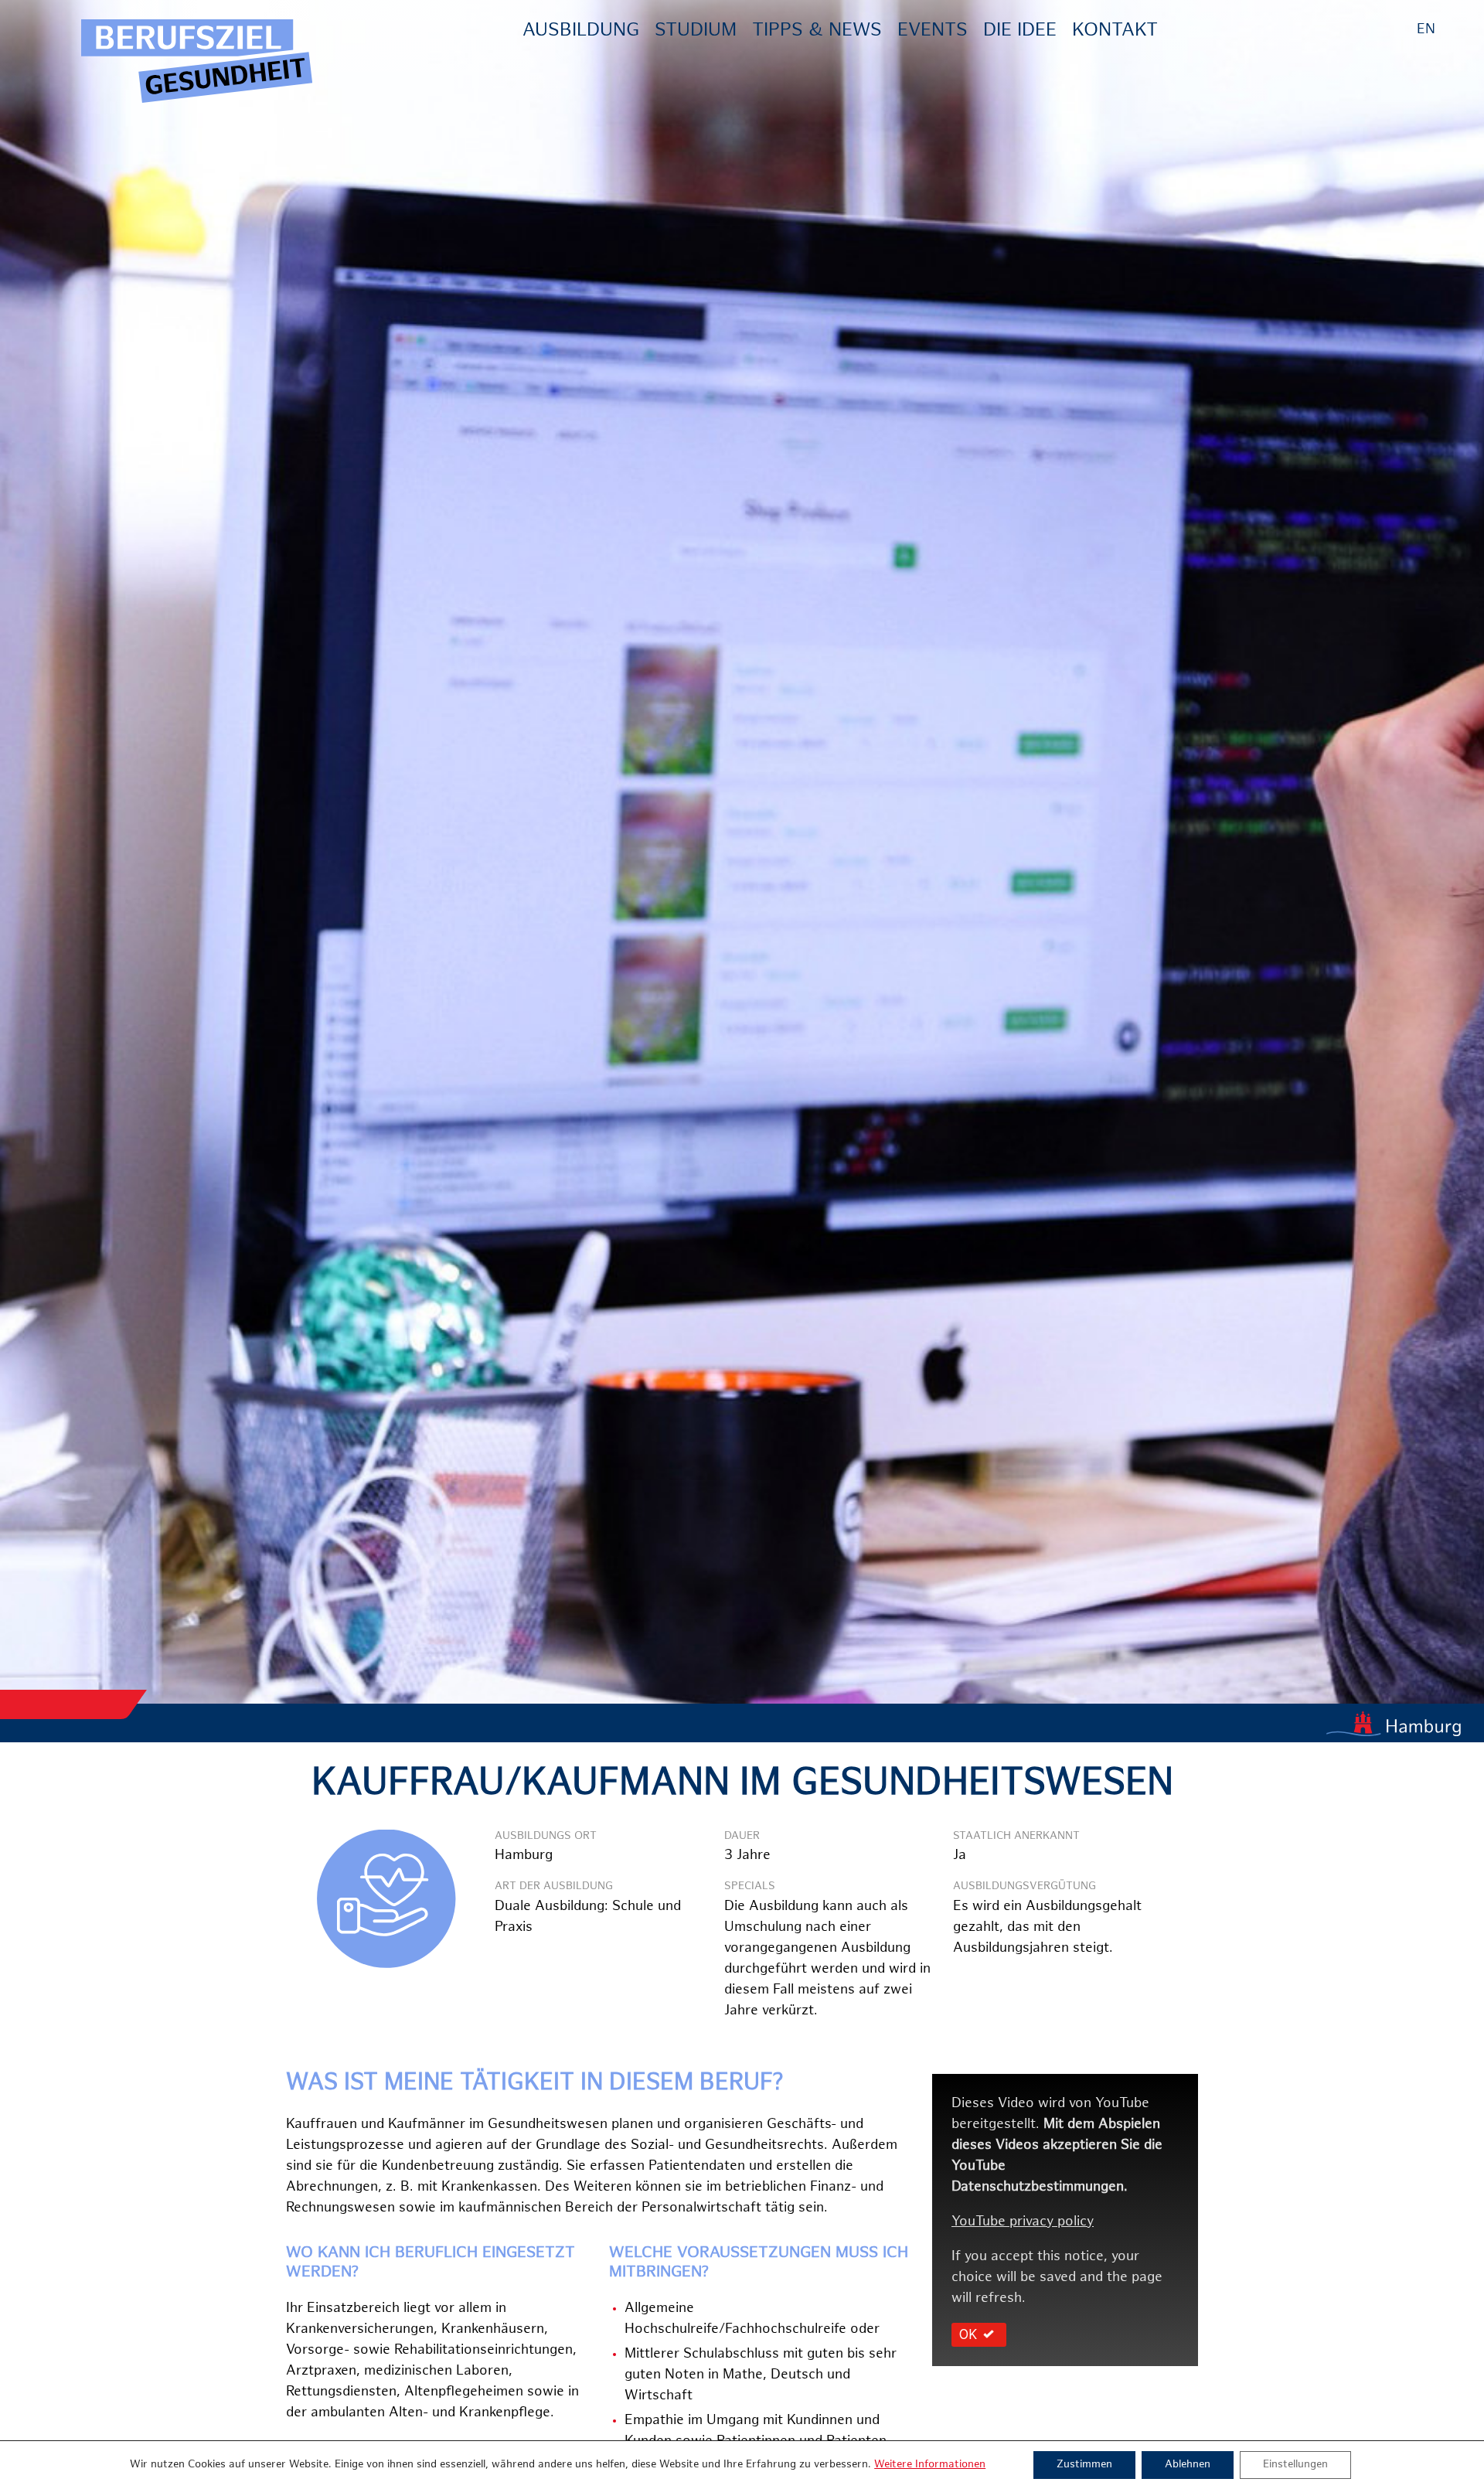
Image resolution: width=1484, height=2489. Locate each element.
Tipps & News (817, 31)
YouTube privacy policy (1023, 2222)
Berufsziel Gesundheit (197, 62)
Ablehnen (1188, 2465)
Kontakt (1115, 31)
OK (968, 2334)
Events (933, 31)
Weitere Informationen (930, 2465)
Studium (696, 31)
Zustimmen (1084, 2465)
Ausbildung (581, 31)
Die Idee (1020, 31)
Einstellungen (1295, 2465)
